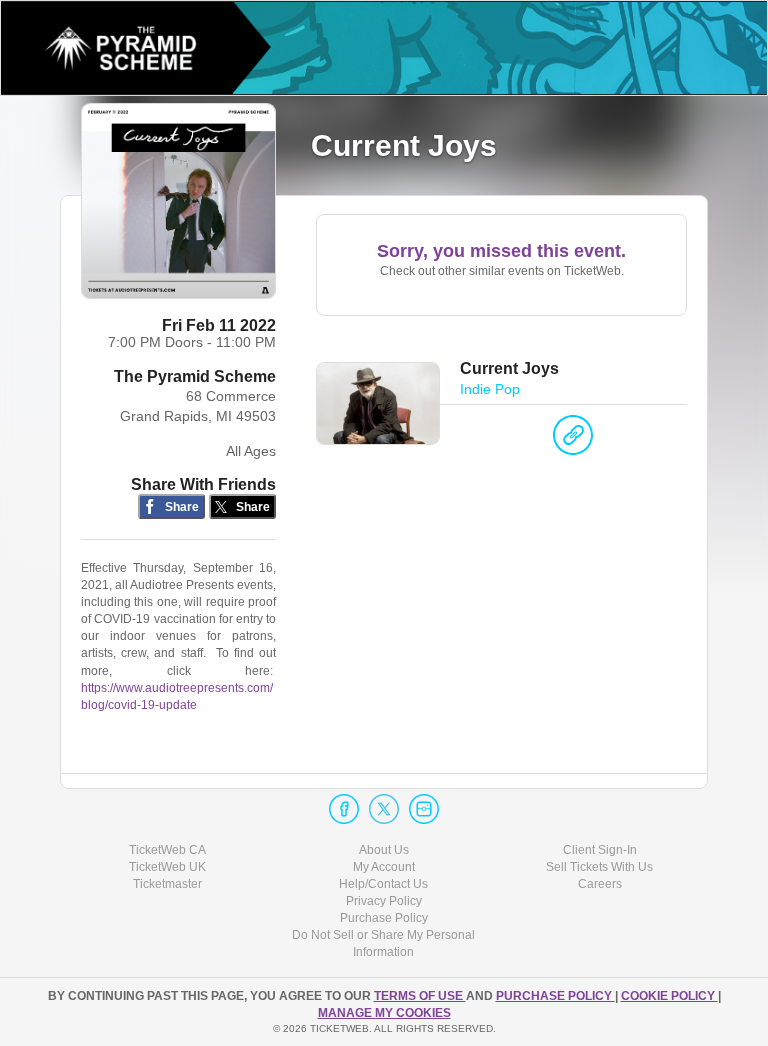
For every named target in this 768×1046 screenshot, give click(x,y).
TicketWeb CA (167, 850)
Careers (600, 884)
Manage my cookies (384, 1013)
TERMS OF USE (420, 996)
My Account (384, 867)
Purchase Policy (384, 918)
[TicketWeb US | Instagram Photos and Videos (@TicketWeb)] (424, 809)
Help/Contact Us (383, 884)
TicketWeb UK (167, 867)
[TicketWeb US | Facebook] (344, 809)
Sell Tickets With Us (599, 867)
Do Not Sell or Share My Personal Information (383, 943)
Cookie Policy (669, 996)
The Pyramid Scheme (195, 376)
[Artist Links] (573, 440)
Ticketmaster (167, 884)
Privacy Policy (384, 901)
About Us (384, 850)
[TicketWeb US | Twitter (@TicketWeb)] (384, 809)
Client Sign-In (600, 850)
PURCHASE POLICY (555, 996)
